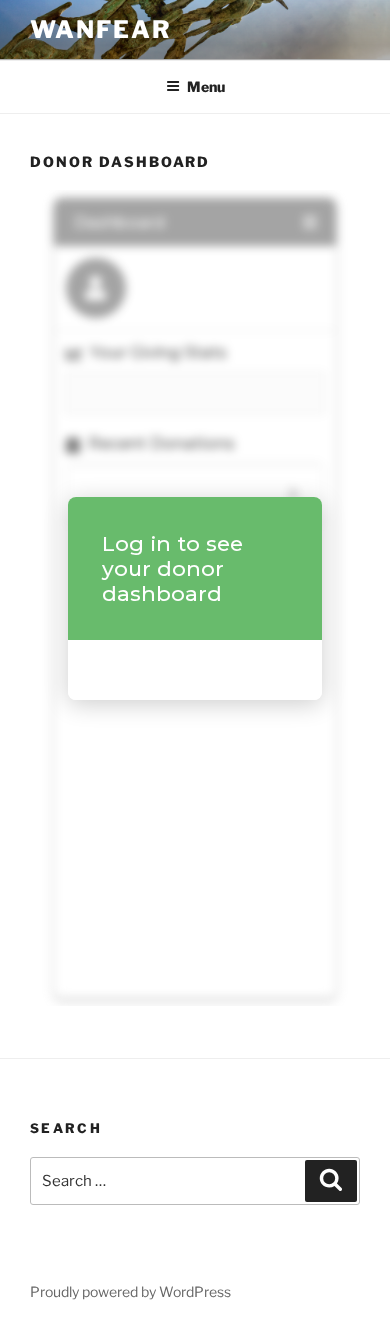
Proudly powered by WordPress (130, 1291)
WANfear (100, 29)
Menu (206, 86)
